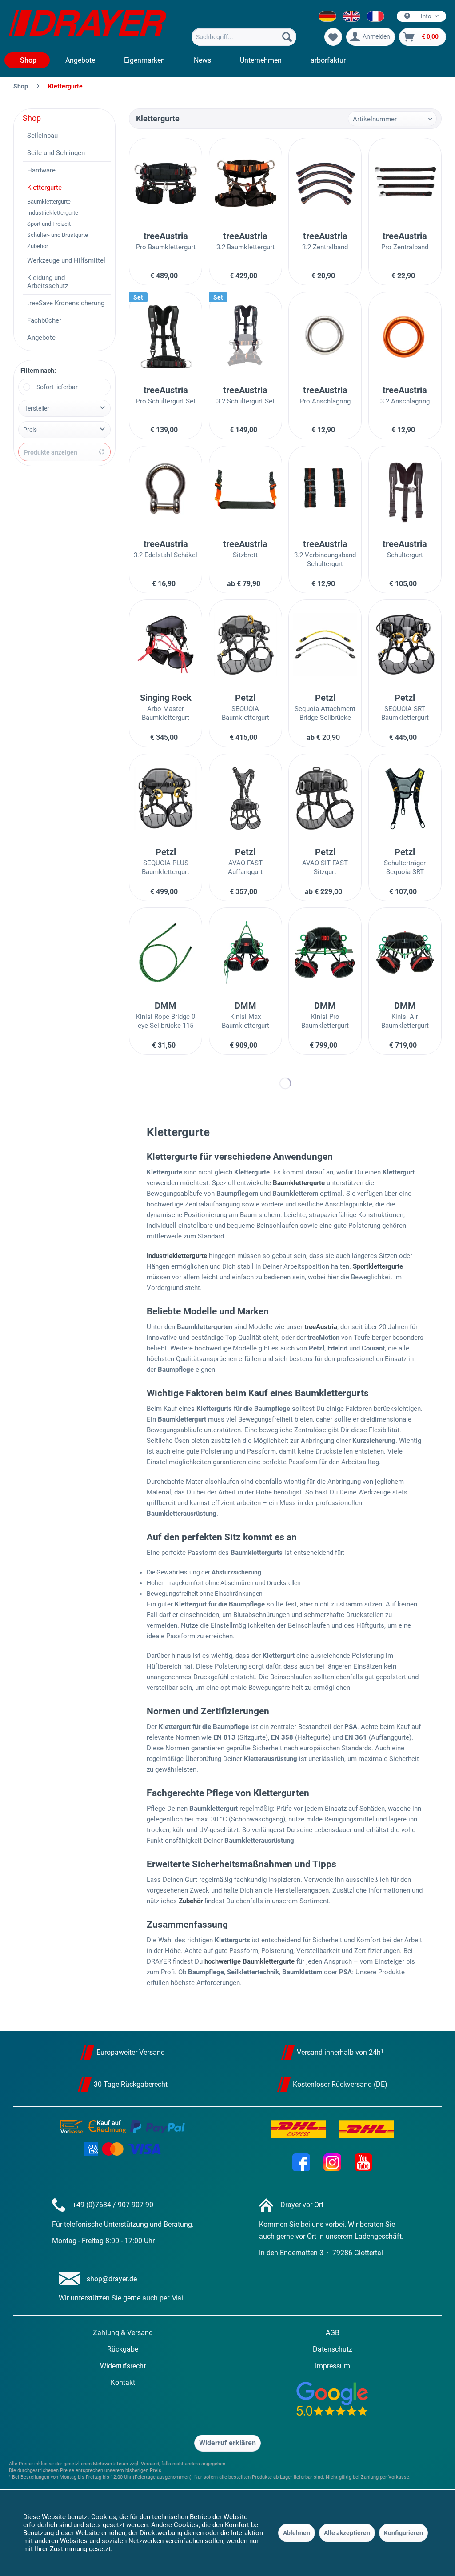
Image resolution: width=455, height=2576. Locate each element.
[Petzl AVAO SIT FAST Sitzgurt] (325, 799)
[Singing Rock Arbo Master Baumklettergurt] (166, 644)
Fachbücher (44, 320)
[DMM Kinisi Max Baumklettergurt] (245, 952)
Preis (30, 430)
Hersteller (36, 408)
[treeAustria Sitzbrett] (245, 491)
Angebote (41, 338)
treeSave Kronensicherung (66, 303)
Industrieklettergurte (53, 213)
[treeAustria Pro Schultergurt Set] (166, 337)
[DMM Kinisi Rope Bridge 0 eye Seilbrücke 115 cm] (166, 952)
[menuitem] (244, 37)
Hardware (41, 170)
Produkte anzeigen (51, 452)
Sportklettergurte (378, 1266)
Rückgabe (123, 2349)
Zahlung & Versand (123, 2333)
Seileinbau (42, 136)
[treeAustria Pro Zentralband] (405, 183)
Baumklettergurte (49, 202)
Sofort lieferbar (57, 387)
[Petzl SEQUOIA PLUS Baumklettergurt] (166, 799)
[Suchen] (287, 37)
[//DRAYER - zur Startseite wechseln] (88, 26)
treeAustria (321, 1327)
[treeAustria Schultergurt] (405, 491)
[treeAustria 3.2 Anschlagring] (405, 337)
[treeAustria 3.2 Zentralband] (325, 183)
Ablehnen (297, 2533)
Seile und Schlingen (56, 153)
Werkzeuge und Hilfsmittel (66, 260)
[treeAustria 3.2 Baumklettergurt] (245, 183)
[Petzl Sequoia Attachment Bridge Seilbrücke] (325, 644)
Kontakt (123, 2382)
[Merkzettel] (333, 37)
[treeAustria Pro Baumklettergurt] (166, 183)
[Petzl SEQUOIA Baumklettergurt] (245, 644)
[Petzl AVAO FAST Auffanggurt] (245, 799)
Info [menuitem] (426, 16)
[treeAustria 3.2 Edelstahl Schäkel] (166, 491)
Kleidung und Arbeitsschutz (48, 282)
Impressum (333, 2366)
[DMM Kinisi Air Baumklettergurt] (405, 952)
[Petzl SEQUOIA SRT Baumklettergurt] (405, 644)
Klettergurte (44, 188)
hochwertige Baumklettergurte (249, 1961)
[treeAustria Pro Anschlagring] (325, 337)
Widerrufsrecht (123, 2366)
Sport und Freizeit (49, 224)
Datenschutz (333, 2349)
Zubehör (38, 246)
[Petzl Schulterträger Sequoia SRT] (405, 799)
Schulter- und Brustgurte (58, 235)
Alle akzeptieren (347, 2533)
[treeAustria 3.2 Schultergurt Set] (245, 337)
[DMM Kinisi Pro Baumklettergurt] (325, 952)
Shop (32, 118)
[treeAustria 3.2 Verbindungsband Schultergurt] (325, 491)
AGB (333, 2333)
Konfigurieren (403, 2533)
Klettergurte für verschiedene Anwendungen (240, 1157)
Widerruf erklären (227, 2443)
